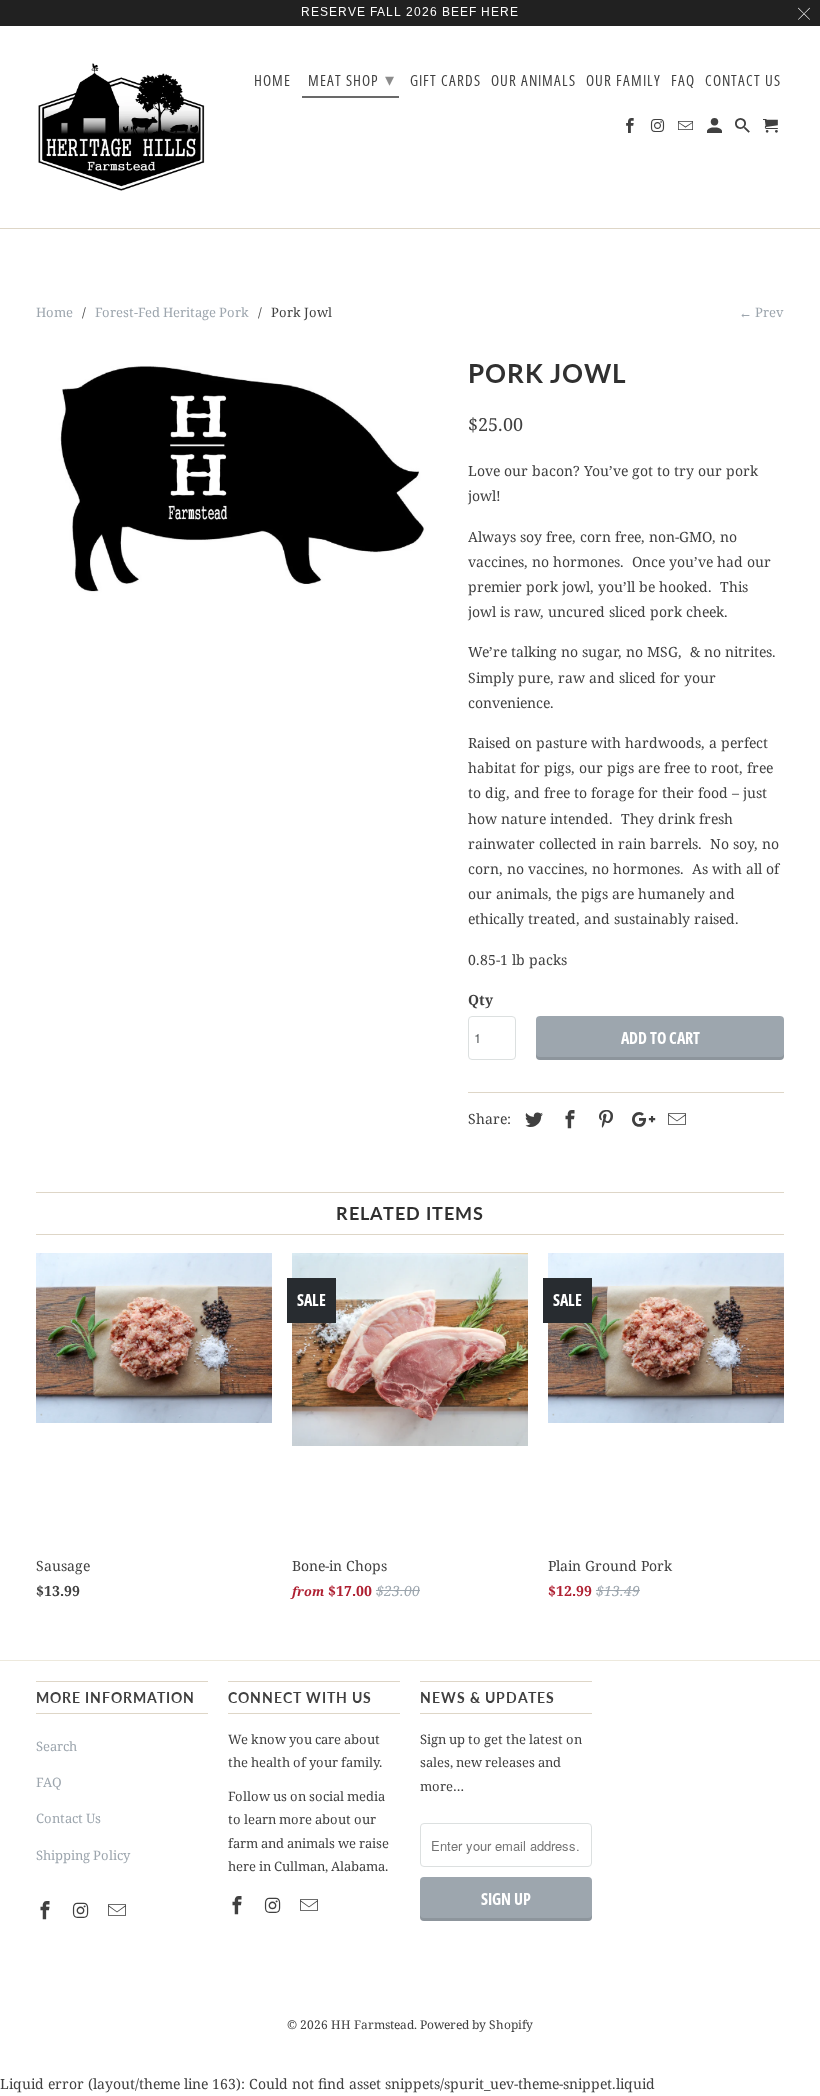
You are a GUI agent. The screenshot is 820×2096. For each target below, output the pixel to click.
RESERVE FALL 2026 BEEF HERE (410, 12)
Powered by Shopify (476, 2024)
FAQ (49, 1782)
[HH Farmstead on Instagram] (83, 1910)
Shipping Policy (83, 1855)
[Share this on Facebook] (567, 1119)
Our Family (623, 81)
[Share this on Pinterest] (603, 1119)
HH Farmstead (372, 2024)
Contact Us (68, 1818)
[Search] (744, 129)
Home (272, 81)
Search (56, 1746)
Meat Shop (351, 79)
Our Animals (533, 81)
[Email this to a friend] (674, 1119)
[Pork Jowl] (242, 500)
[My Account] (716, 129)
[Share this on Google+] (638, 1119)
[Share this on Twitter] (531, 1119)
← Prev (761, 312)
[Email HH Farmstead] (119, 1910)
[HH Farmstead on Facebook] (47, 1910)
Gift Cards (445, 81)
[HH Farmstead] (122, 127)
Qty (480, 999)
